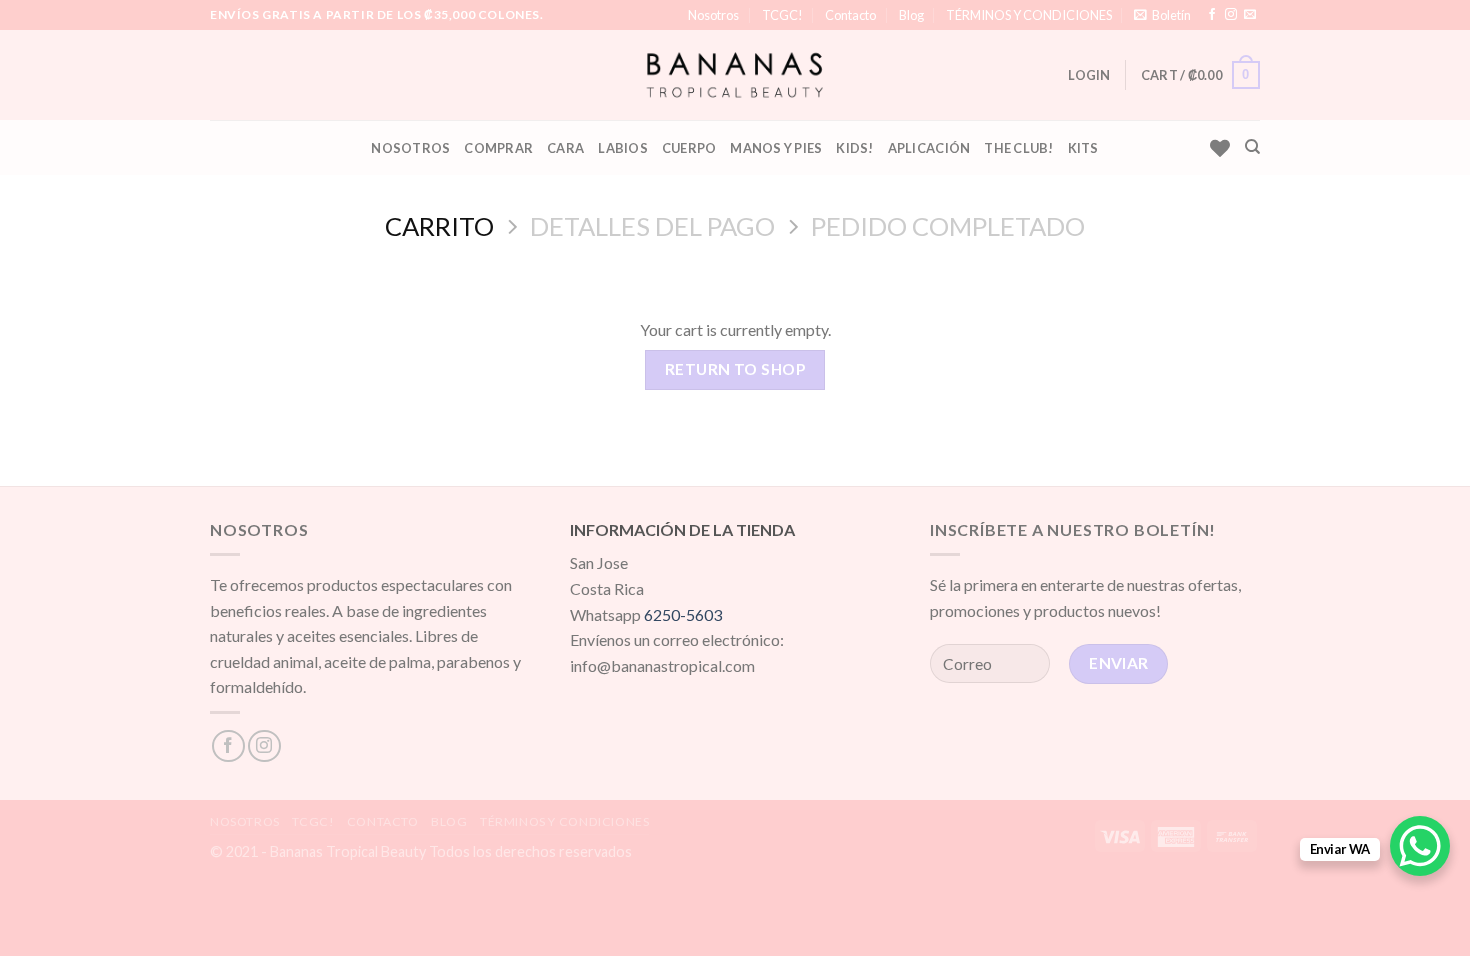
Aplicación (929, 148)
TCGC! (782, 15)
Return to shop (735, 369)
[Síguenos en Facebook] (1212, 15)
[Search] (1252, 147)
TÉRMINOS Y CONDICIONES (1029, 15)
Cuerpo (689, 148)
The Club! (1018, 148)
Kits (1083, 148)
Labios (623, 148)
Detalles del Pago (652, 226)
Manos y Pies (776, 148)
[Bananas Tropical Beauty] (735, 74)
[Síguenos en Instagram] (1231, 15)
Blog (911, 15)
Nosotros (713, 15)
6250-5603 (683, 614)
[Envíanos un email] (1250, 15)
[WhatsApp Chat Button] (1420, 846)
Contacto (850, 15)
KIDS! (854, 148)
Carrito (439, 226)
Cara (565, 148)
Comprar (498, 148)
